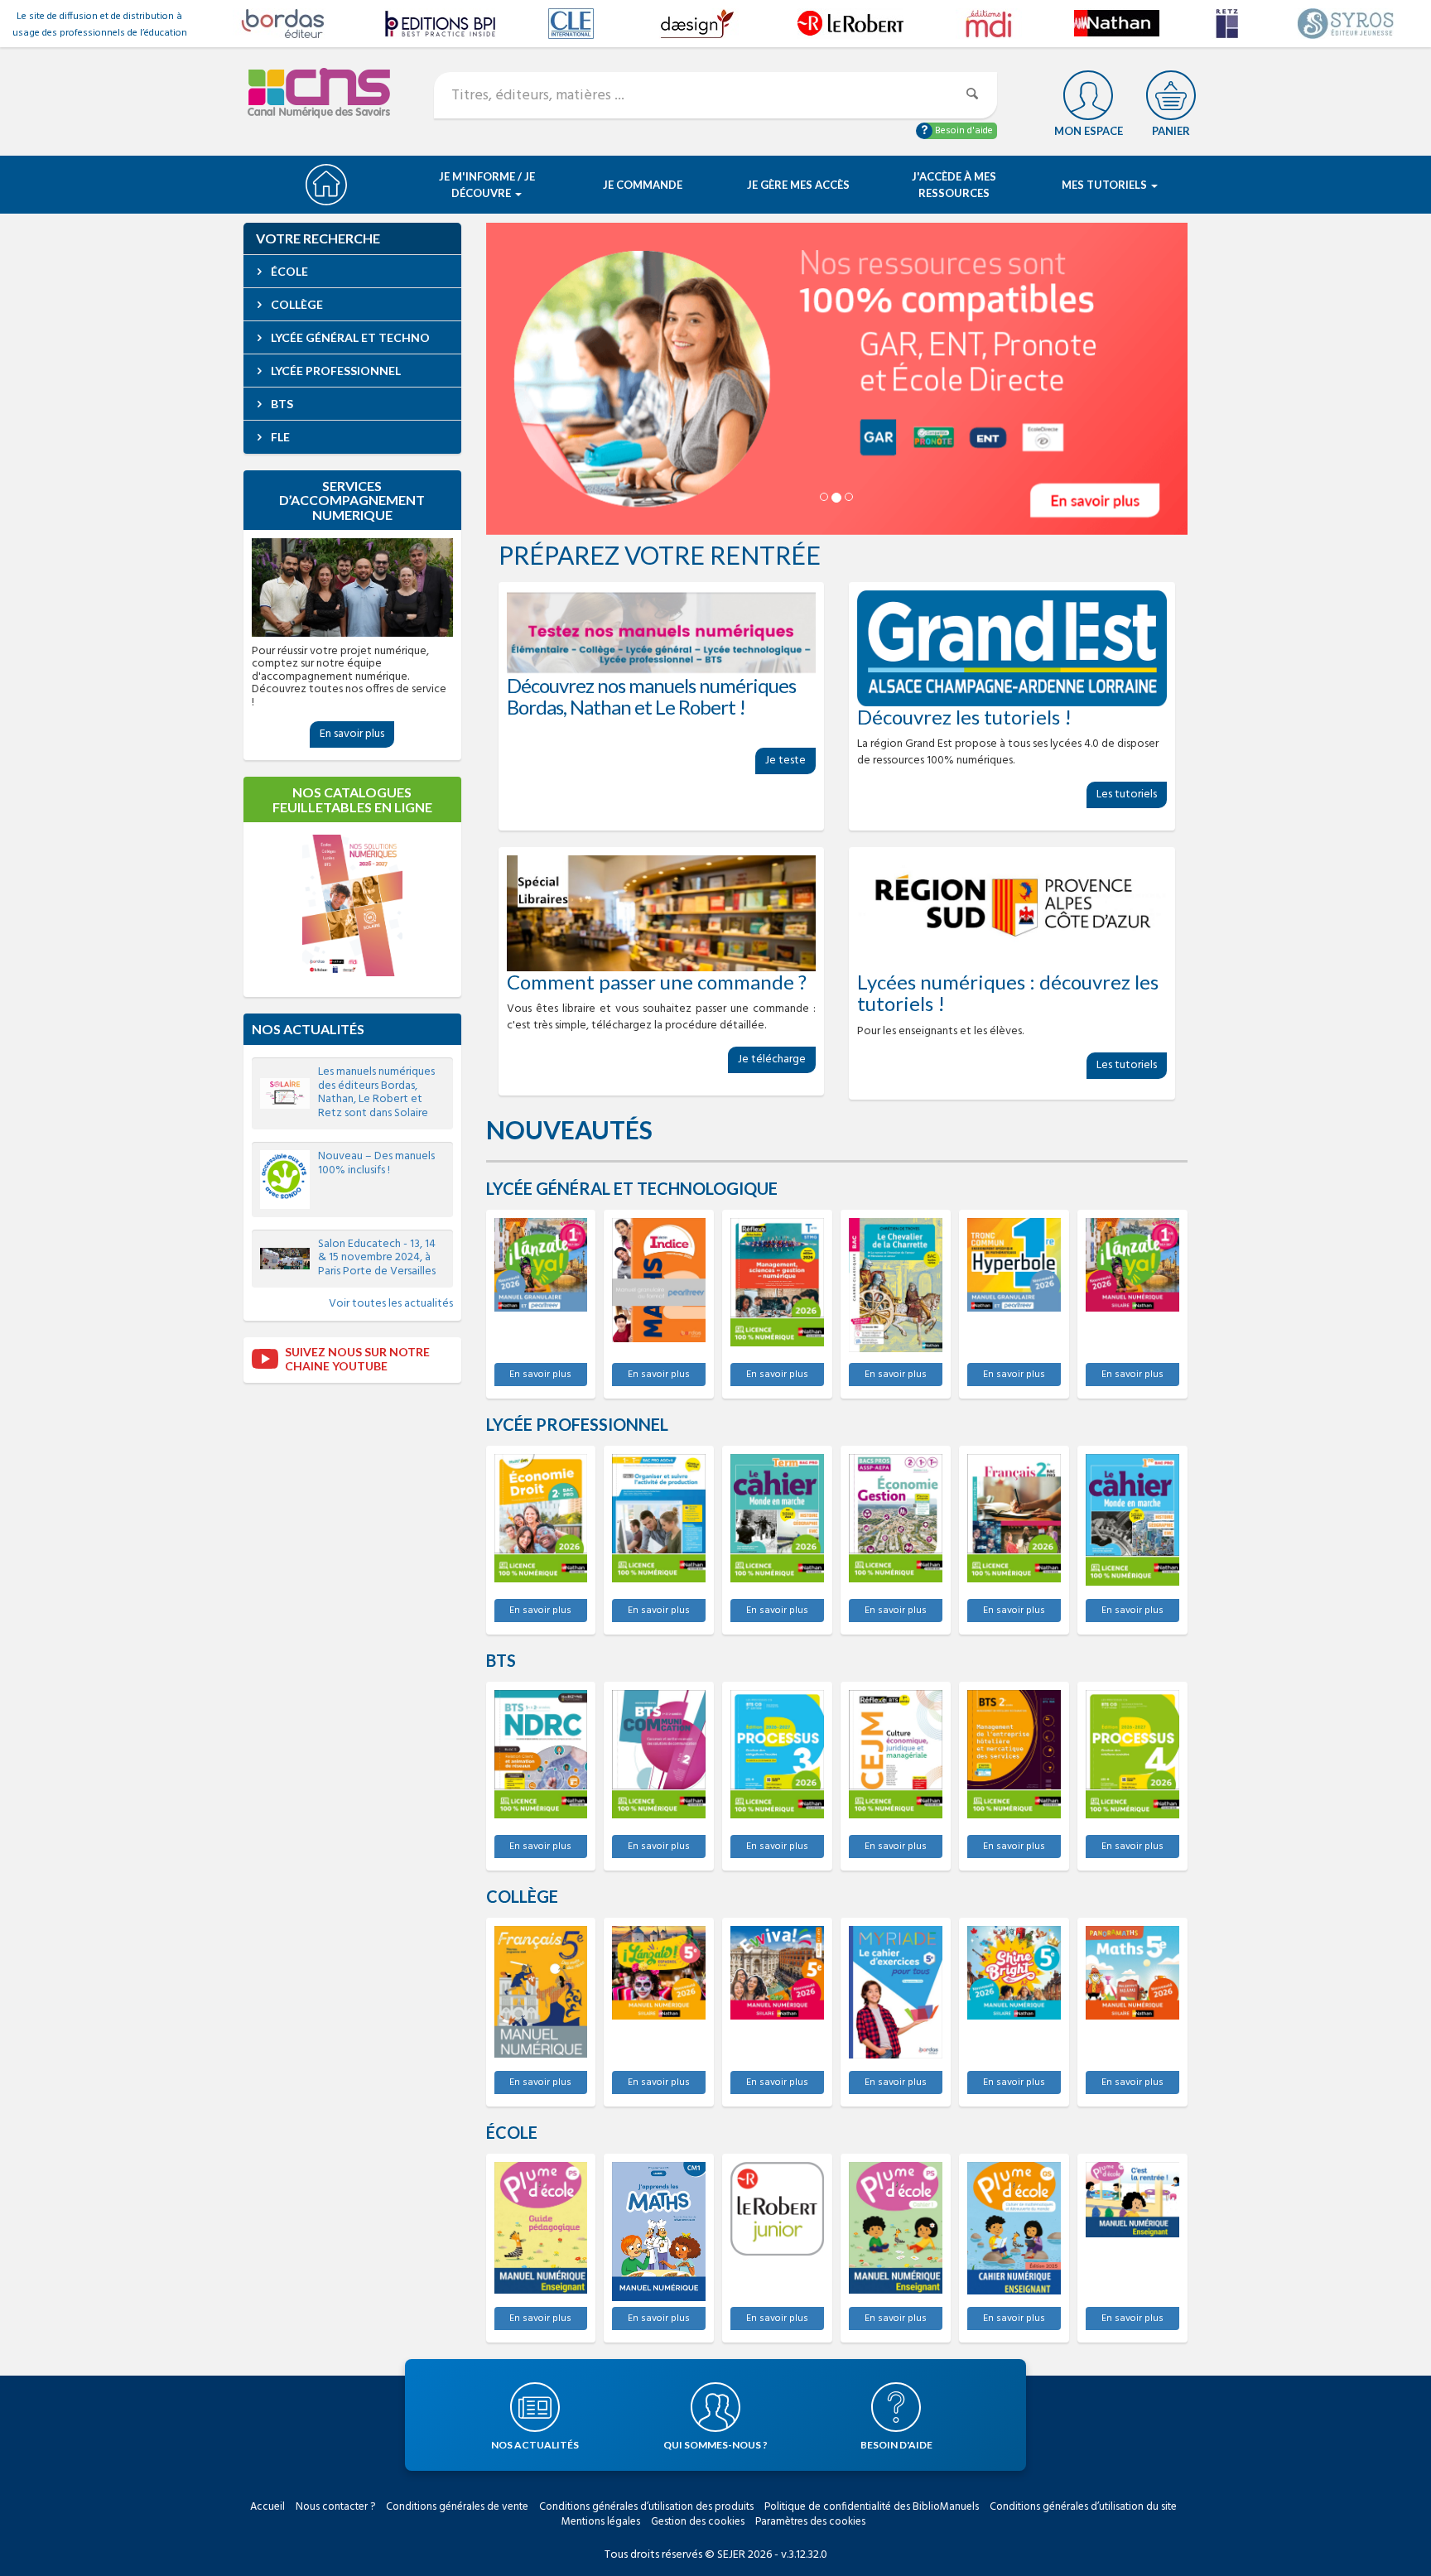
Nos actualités (308, 1029)
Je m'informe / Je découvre (487, 185)
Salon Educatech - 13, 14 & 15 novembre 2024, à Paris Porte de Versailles (377, 1258)
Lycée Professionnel (335, 371)
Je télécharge (772, 1059)
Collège (296, 304)
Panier (1171, 131)
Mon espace (1089, 131)
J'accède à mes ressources (954, 185)
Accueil (267, 2507)
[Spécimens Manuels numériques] (662, 633)
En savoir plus (540, 1375)
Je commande (643, 185)
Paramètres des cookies (810, 2522)
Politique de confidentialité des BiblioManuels (872, 2507)
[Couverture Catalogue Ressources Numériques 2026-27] (352, 905)
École (288, 271)
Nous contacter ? (335, 2507)
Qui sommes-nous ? (715, 2445)
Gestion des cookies (698, 2522)
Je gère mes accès (798, 185)
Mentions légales (601, 2522)
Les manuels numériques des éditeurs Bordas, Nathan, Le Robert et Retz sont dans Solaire (376, 1093)
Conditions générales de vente (457, 2507)
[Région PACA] (1012, 913)
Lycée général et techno (349, 337)
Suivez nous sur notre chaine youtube (357, 1359)
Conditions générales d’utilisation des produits (646, 2507)
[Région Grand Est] (1012, 648)
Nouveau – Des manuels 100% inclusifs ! (376, 1163)
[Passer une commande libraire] (662, 913)
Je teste (785, 761)
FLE (279, 437)
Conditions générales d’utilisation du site (1083, 2507)
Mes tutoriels (1106, 185)
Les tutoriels (1127, 794)
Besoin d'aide (963, 131)
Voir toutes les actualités (391, 1304)
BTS (281, 404)
